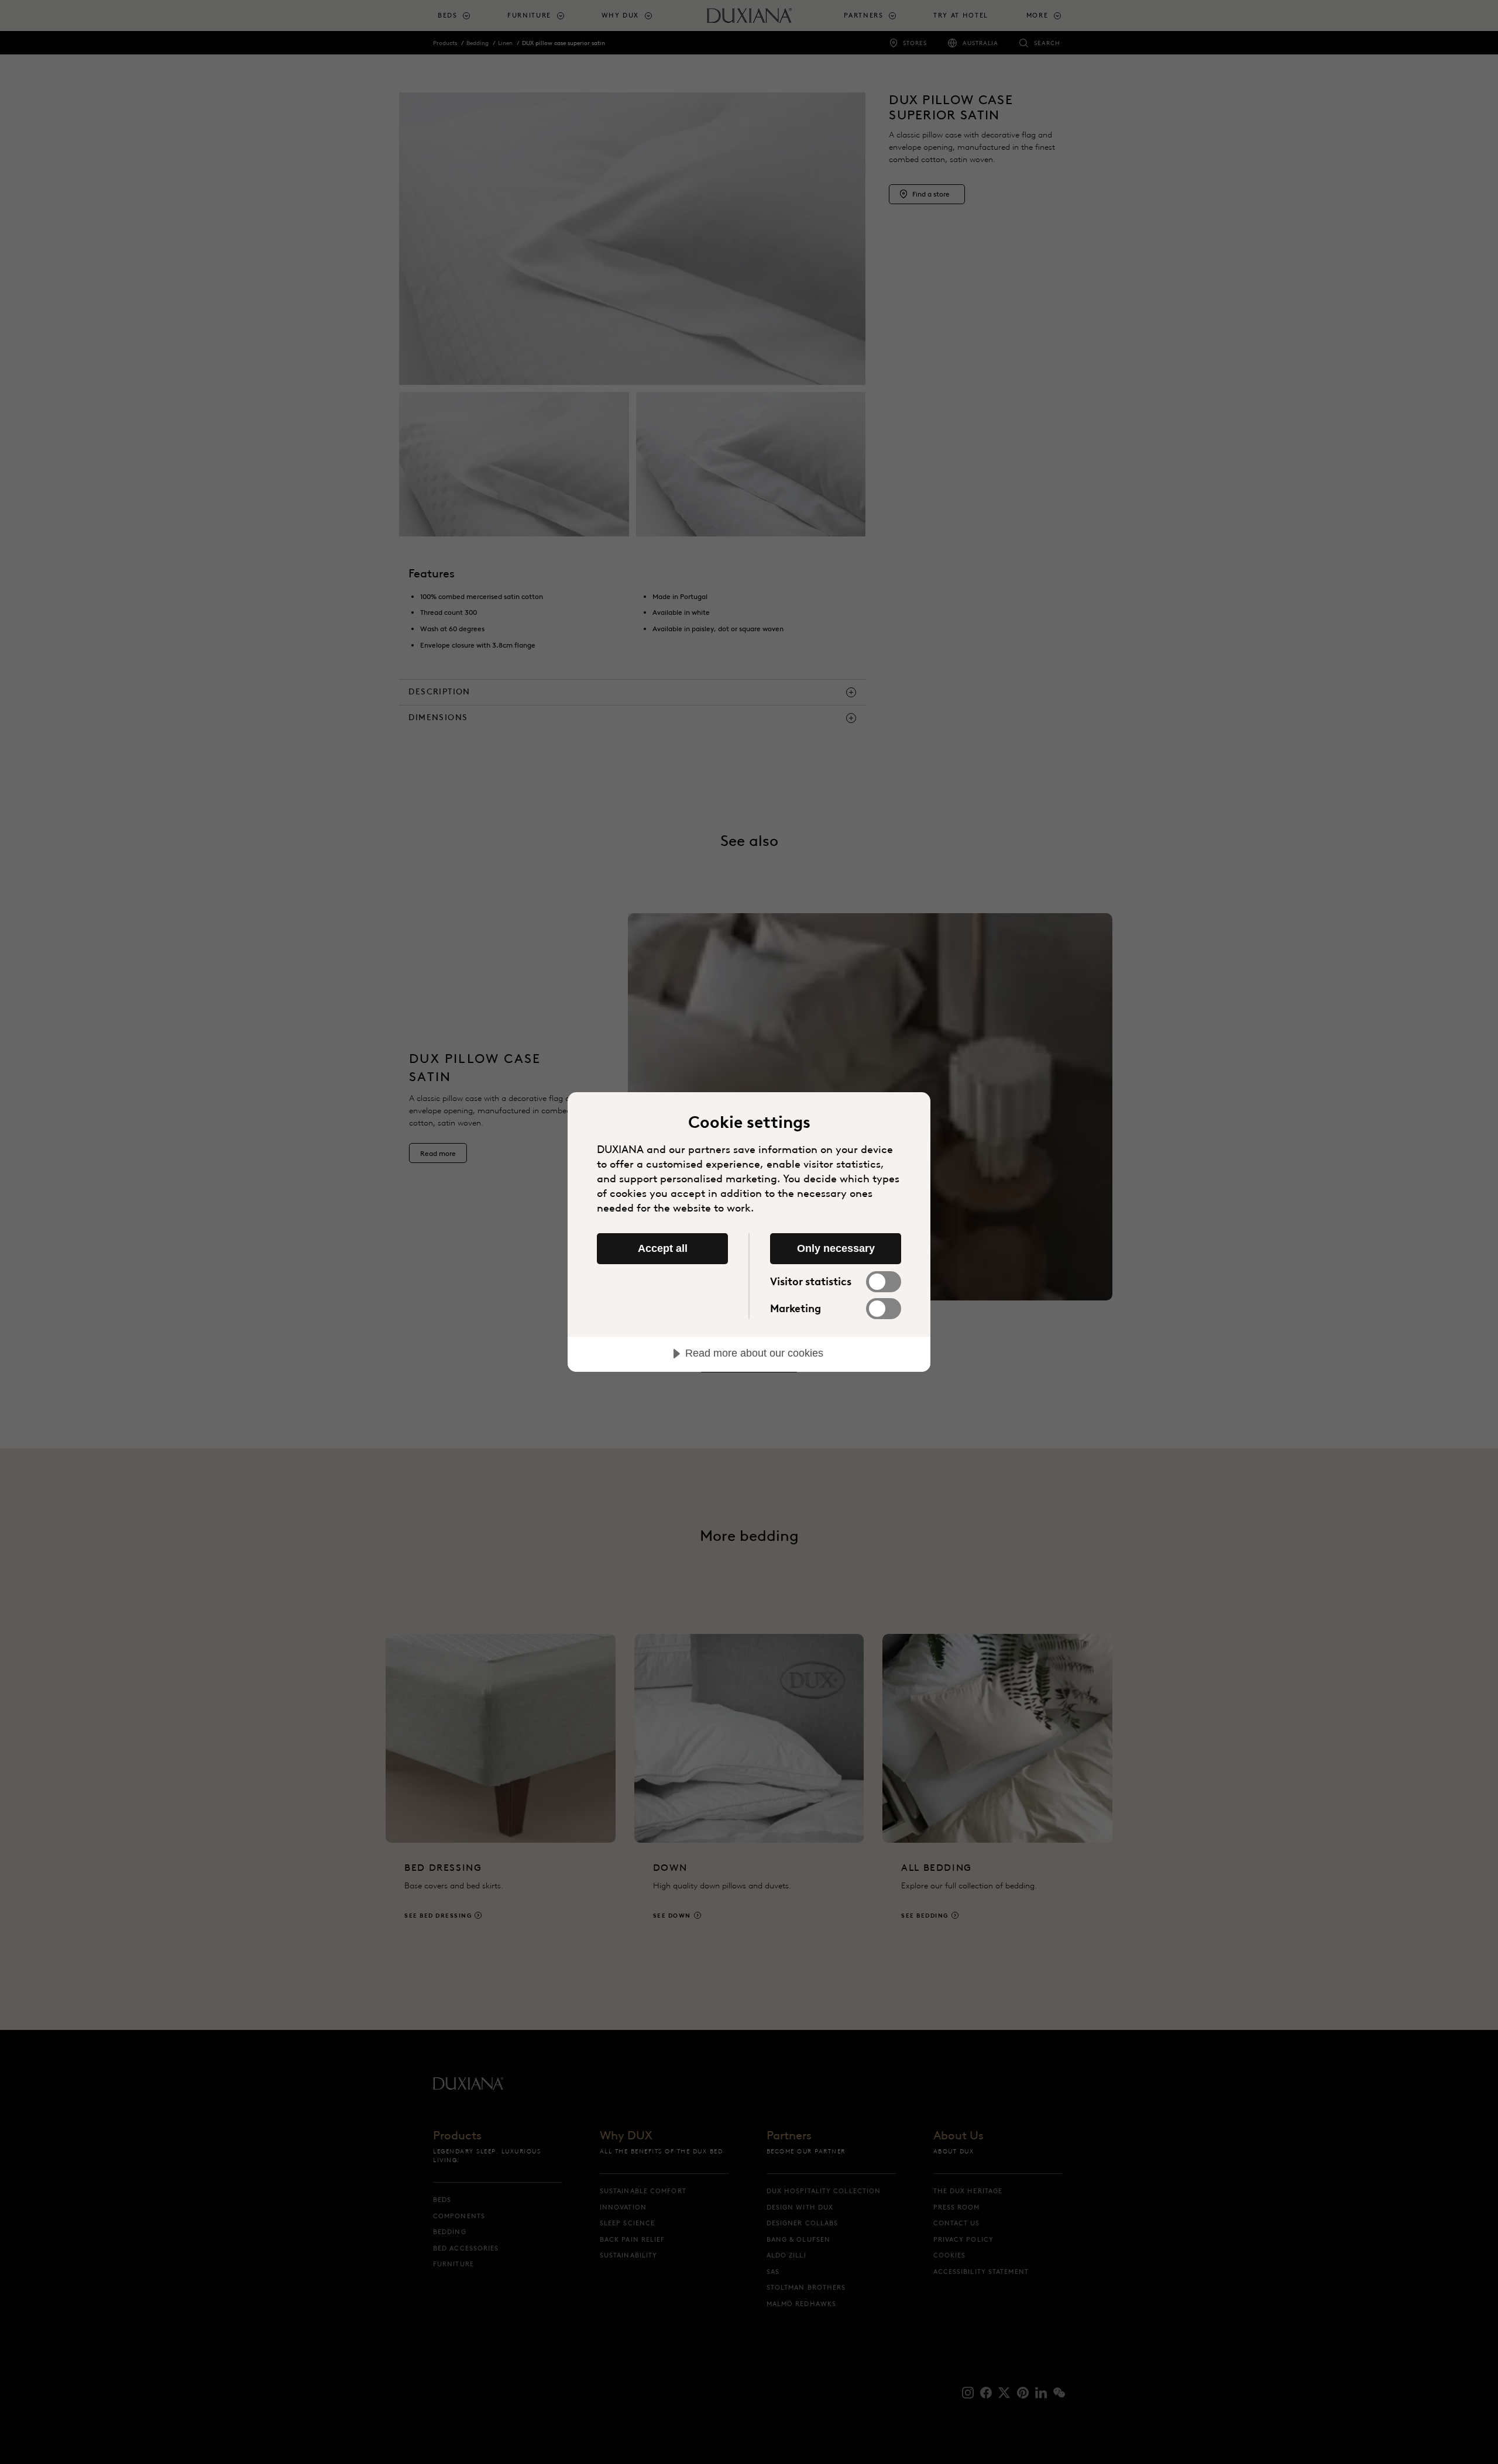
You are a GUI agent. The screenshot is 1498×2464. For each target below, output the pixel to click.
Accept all (663, 1248)
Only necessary (836, 1248)
